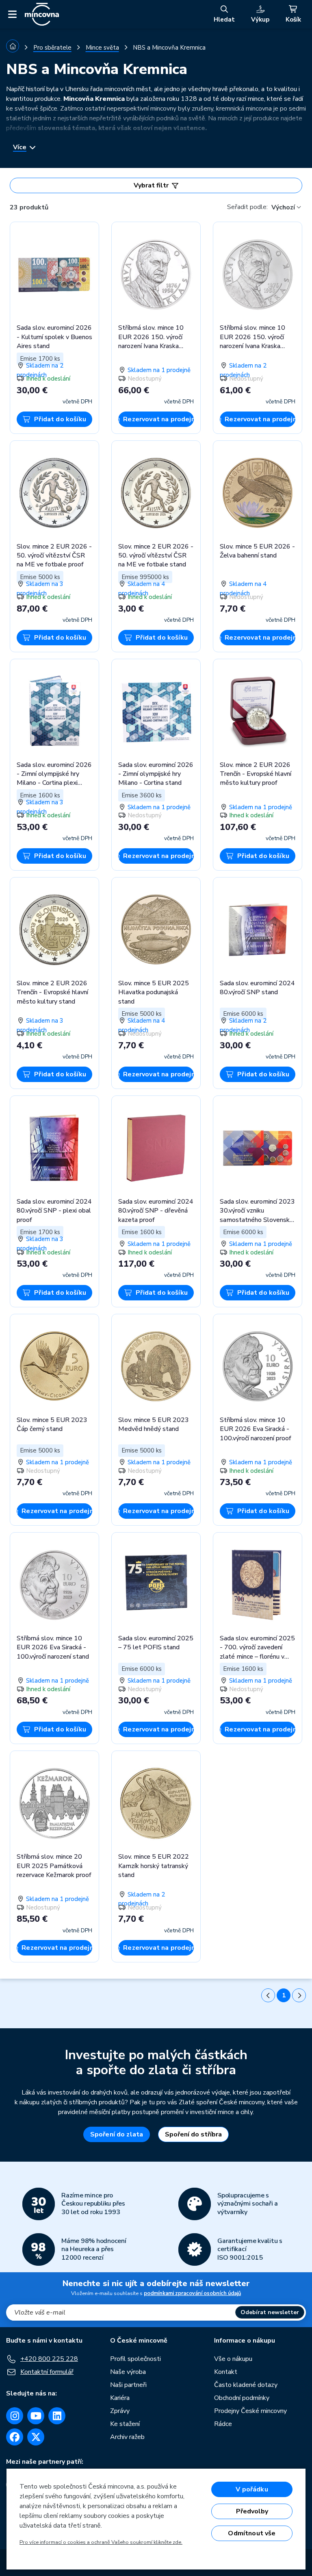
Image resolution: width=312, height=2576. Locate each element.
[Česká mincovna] (42, 14)
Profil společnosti (135, 2359)
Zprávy (120, 2411)
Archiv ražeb (127, 2437)
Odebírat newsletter (270, 2312)
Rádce (223, 2424)
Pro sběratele (52, 48)
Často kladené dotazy (246, 2385)
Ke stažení (125, 2424)
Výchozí (283, 207)
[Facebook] (15, 2437)
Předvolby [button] (252, 2511)
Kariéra (120, 2398)
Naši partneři (128, 2385)
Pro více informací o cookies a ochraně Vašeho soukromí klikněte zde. (101, 2542)
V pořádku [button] (252, 2489)
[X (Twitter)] (36, 2437)
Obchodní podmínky (242, 2398)
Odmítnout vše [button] (252, 2533)
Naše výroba (128, 2372)
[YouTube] (36, 2416)
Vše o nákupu (233, 2359)
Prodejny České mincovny (250, 2411)
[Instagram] (15, 2416)
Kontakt (226, 2372)
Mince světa (102, 48)
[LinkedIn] (57, 2416)
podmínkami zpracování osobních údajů (192, 2293)
